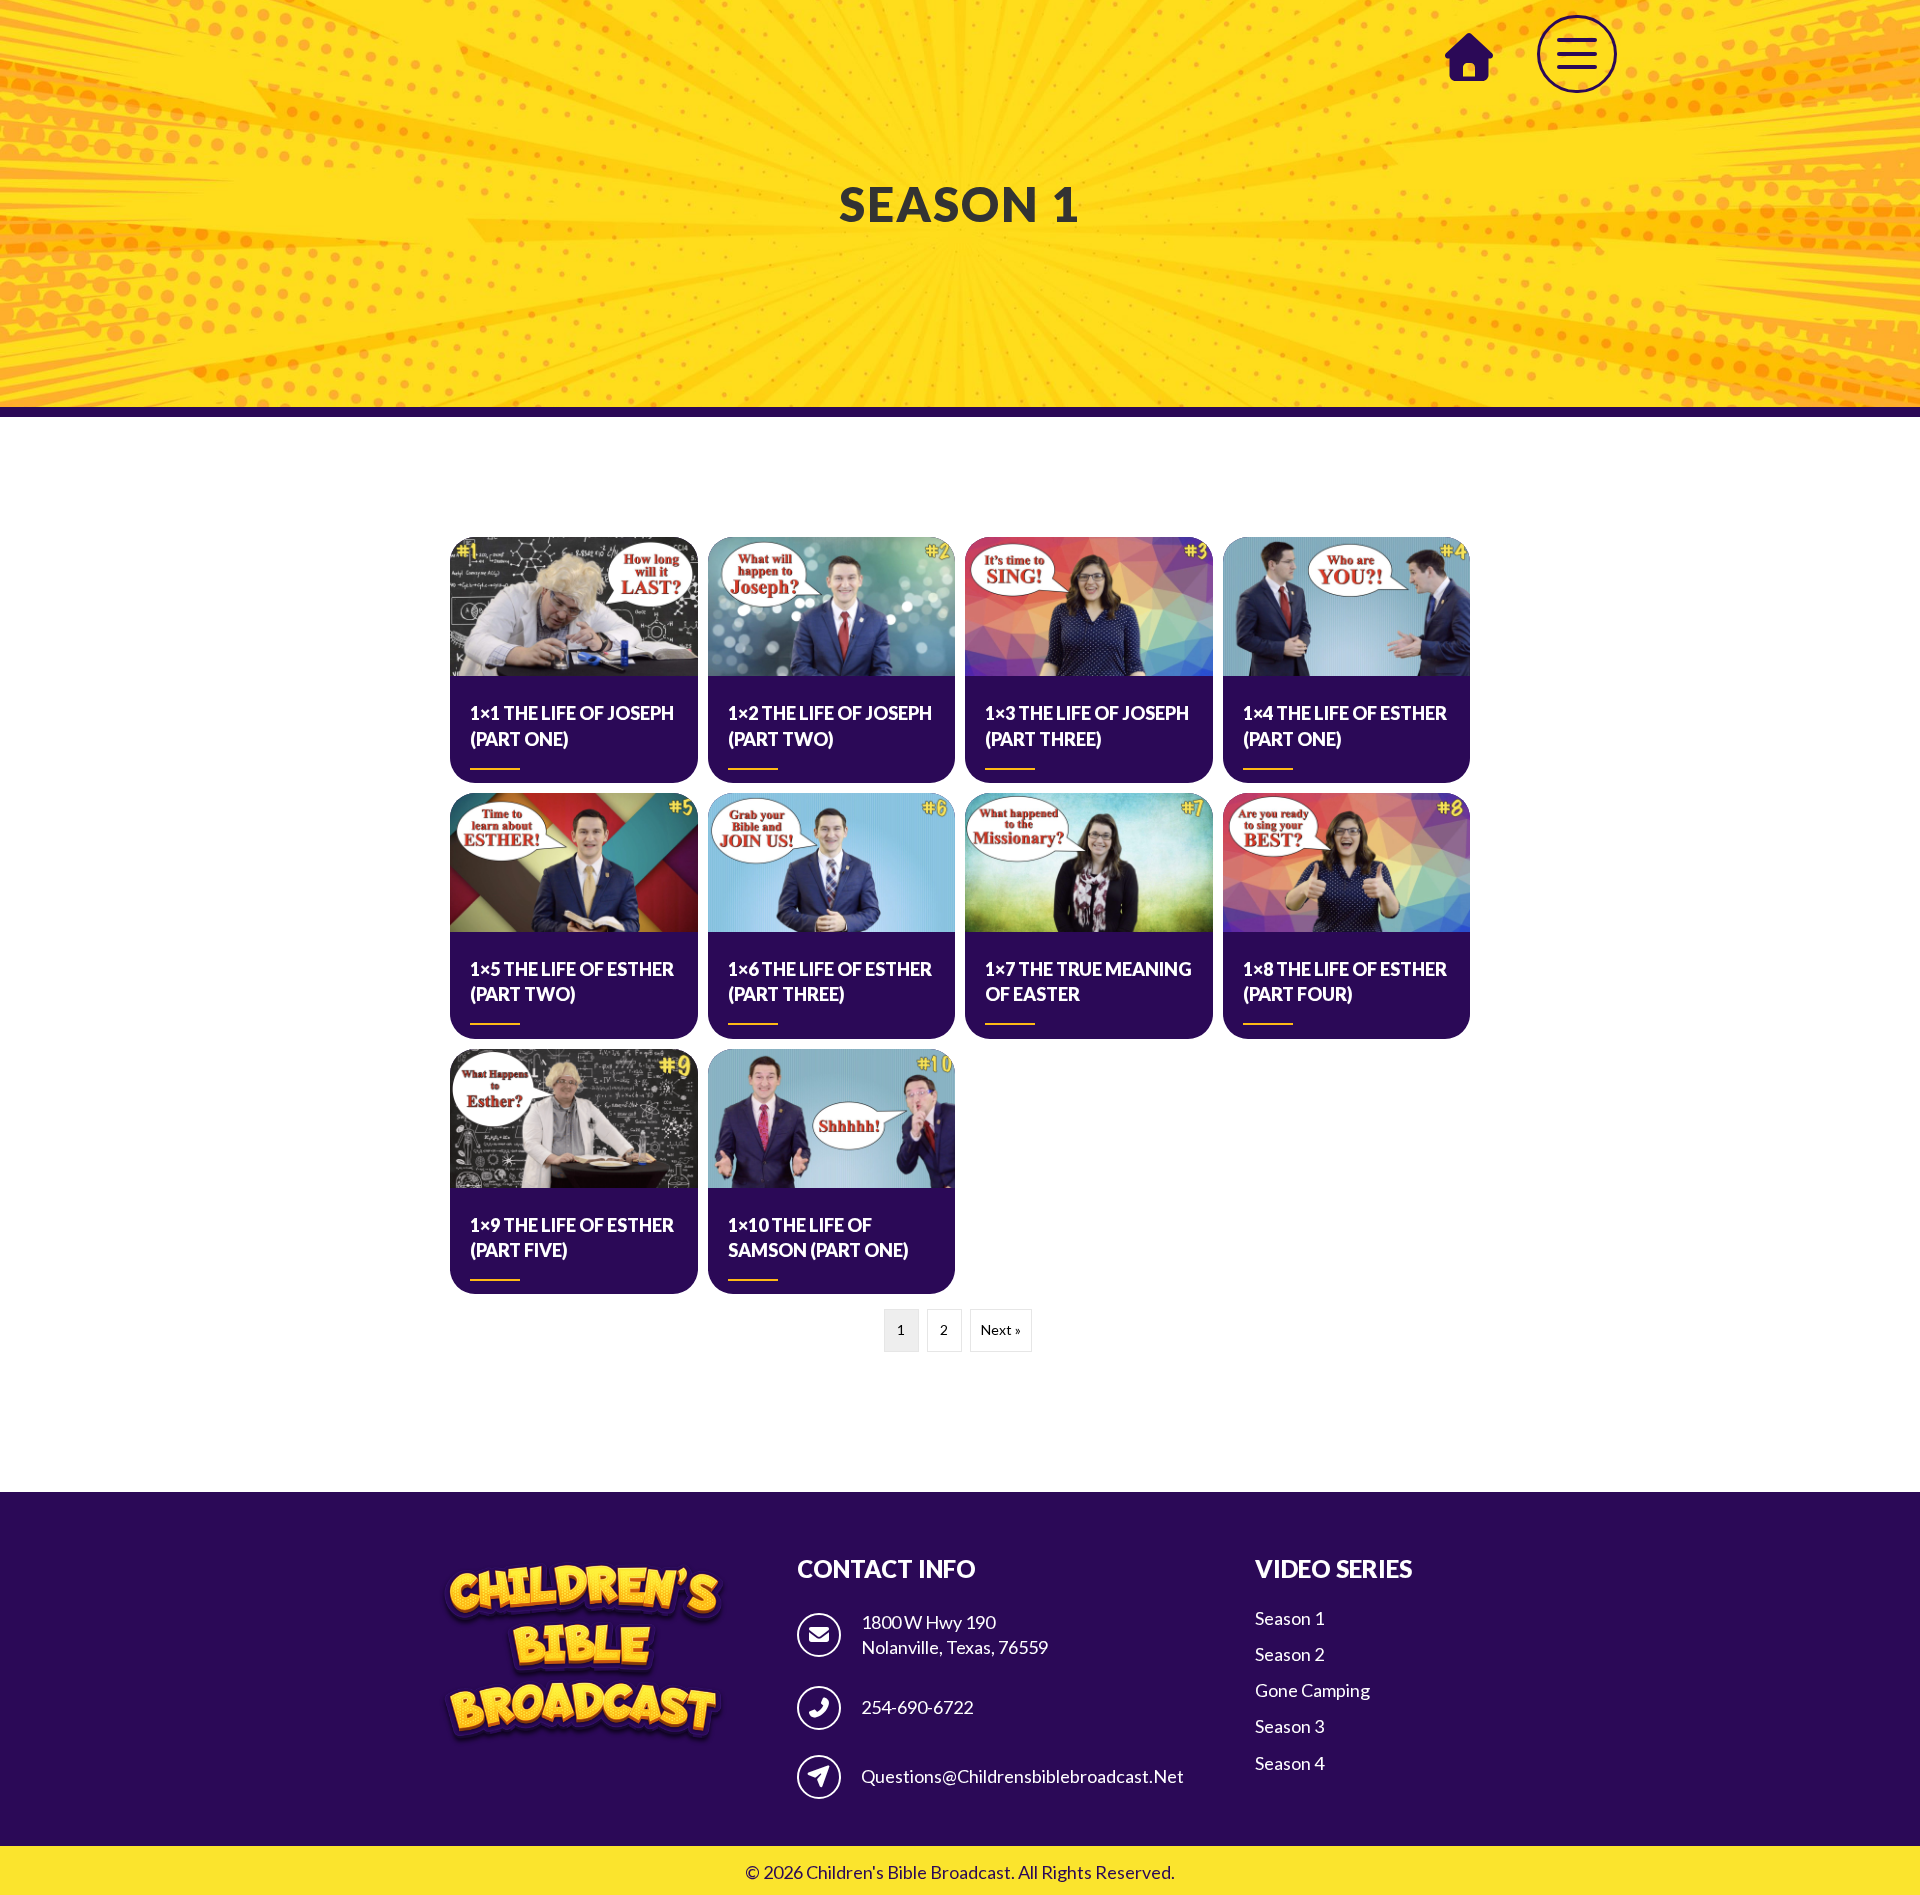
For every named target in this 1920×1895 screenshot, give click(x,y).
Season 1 (1289, 1618)
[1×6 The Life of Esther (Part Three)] (832, 916)
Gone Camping (1312, 1690)
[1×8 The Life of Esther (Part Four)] (1347, 916)
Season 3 (1289, 1726)
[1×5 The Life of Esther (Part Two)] (574, 916)
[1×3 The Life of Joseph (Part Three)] (1089, 660)
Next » (1001, 1329)
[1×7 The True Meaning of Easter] (1089, 916)
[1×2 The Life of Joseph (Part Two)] (832, 660)
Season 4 (1289, 1763)
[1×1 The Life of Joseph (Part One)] (574, 660)
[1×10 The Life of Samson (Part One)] (832, 1172)
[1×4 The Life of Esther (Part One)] (1347, 660)
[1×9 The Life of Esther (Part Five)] (574, 1172)
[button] (1577, 54)
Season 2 (1289, 1654)
